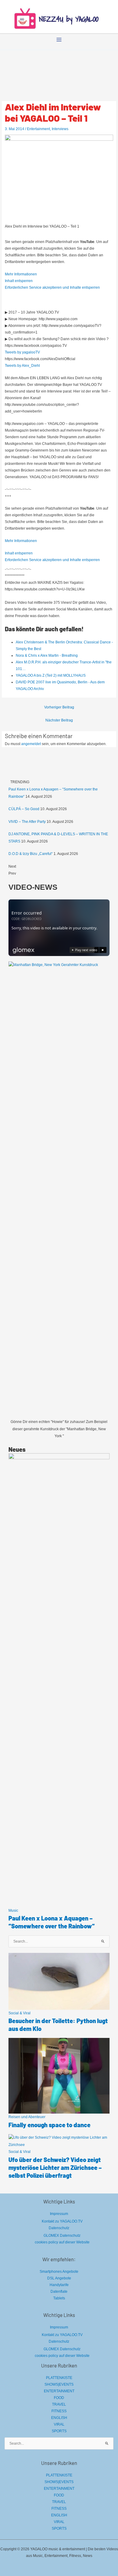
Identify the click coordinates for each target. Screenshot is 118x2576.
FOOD (59, 2398)
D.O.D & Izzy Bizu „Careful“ (31, 854)
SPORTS (59, 2431)
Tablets (59, 2298)
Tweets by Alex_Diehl (22, 366)
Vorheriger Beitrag (59, 707)
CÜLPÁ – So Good (24, 809)
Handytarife (59, 2285)
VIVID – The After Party (27, 822)
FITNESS (59, 2411)
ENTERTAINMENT (59, 2391)
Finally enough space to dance (49, 2125)
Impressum (59, 2214)
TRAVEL (59, 2404)
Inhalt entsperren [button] (19, 281)
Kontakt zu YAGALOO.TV (62, 2221)
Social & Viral (20, 2013)
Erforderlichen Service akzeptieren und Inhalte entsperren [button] (52, 287)
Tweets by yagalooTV (22, 352)
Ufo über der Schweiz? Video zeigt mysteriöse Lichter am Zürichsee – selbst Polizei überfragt (55, 2167)
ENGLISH (59, 2418)
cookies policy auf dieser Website (62, 2242)
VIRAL (59, 2424)
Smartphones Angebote (59, 2272)
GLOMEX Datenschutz (62, 2236)
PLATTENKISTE (59, 2378)
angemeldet (31, 744)
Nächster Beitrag (59, 720)
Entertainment (38, 129)
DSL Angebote (59, 2278)
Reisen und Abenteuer (27, 2117)
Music (13, 1911)
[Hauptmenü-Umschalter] (59, 40)
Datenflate (59, 2292)
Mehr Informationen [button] (21, 274)
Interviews (60, 129)
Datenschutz (59, 2228)
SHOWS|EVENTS (59, 2384)
